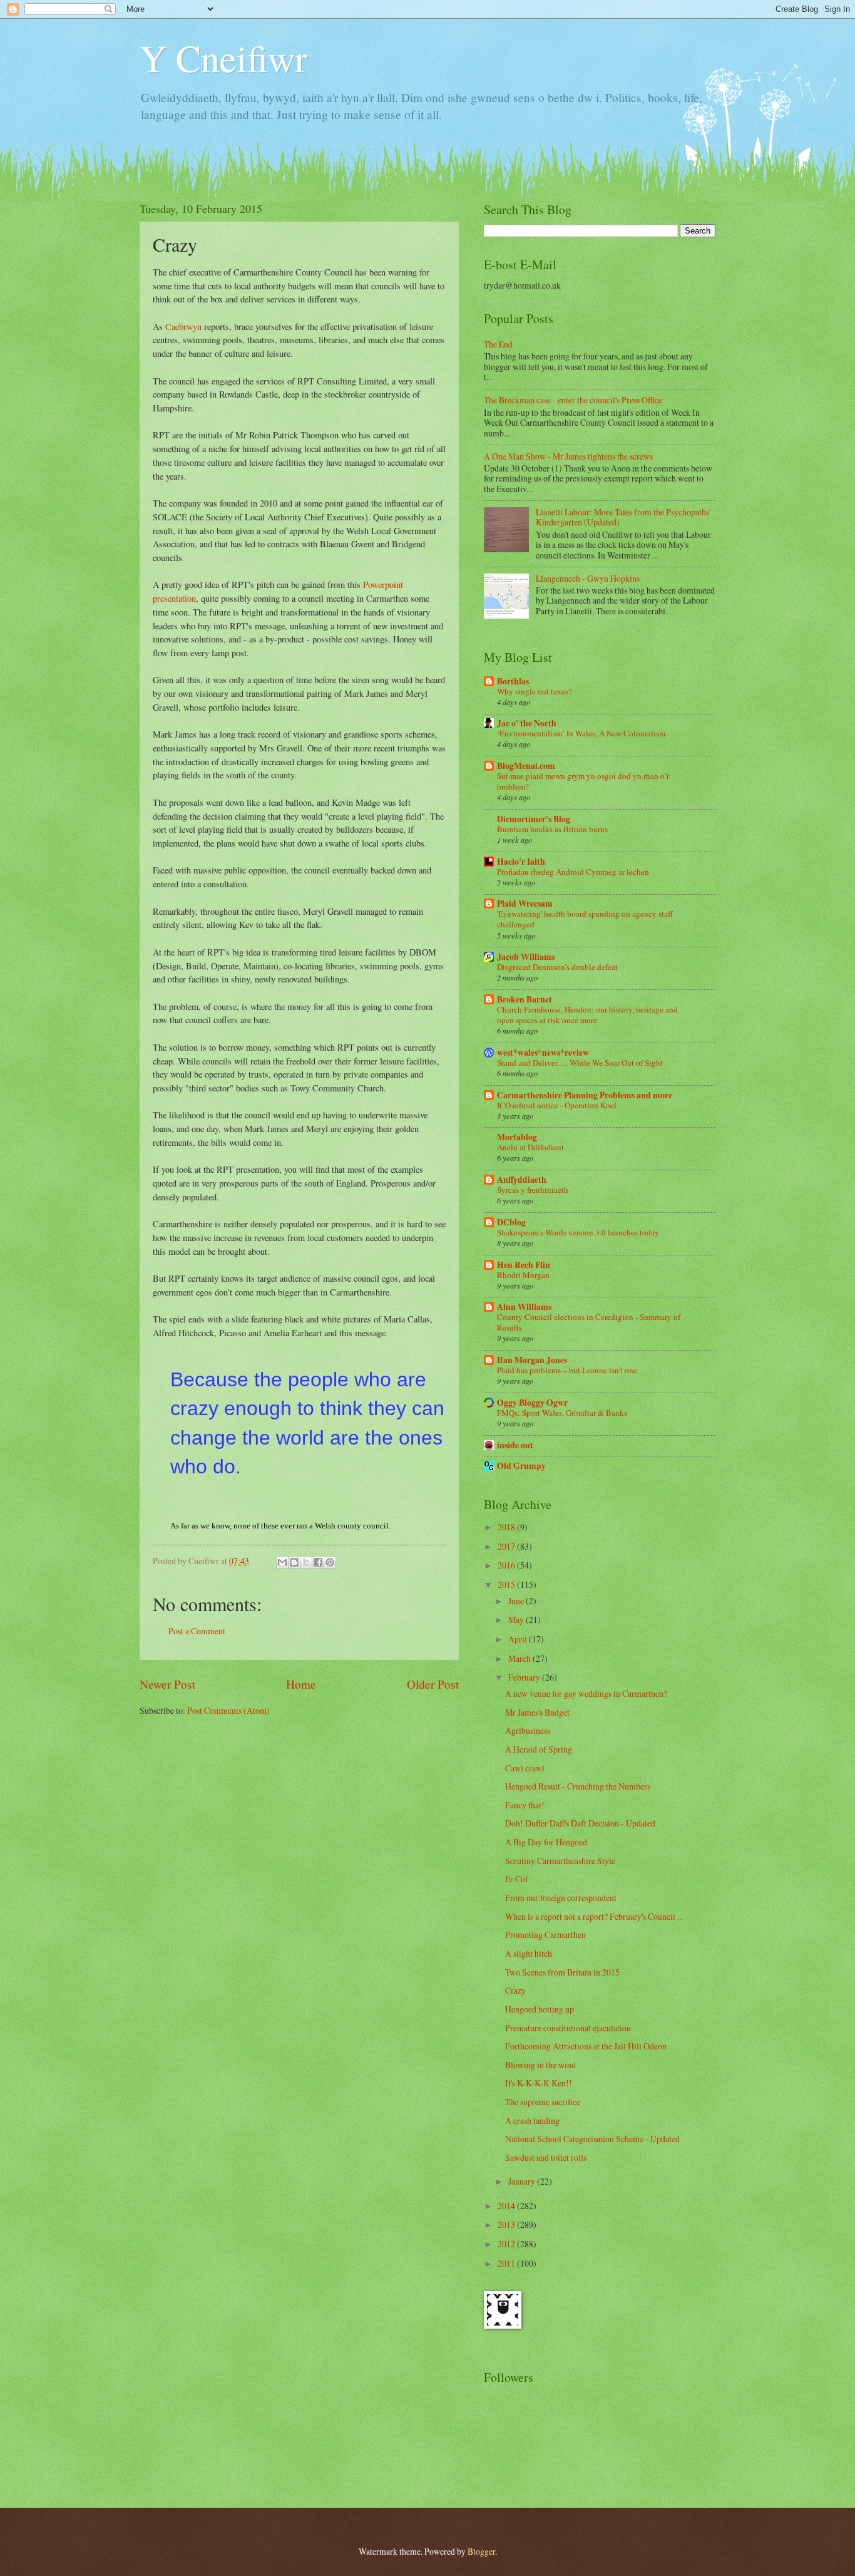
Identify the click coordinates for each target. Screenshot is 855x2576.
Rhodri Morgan (523, 1275)
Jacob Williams (526, 957)
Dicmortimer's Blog (534, 819)
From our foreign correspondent (561, 1898)
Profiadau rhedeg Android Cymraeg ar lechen (573, 872)
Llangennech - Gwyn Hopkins (588, 578)
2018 (507, 1527)
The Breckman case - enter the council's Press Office (573, 400)
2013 (507, 2224)
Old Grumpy (521, 1466)
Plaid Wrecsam (525, 904)
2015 (507, 1584)
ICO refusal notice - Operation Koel (557, 1105)
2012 (507, 2244)
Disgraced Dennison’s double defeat (557, 967)
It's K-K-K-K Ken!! (539, 2083)
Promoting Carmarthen (545, 1935)
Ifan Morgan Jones (532, 1360)
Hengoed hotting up (540, 2009)
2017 (507, 1546)
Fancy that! (525, 1805)
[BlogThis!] (294, 1562)
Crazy (515, 1990)
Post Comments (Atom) (228, 1710)
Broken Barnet (525, 999)
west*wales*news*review (543, 1053)
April (519, 1639)
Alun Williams (524, 1307)
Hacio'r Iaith (521, 862)
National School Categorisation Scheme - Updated (592, 2139)
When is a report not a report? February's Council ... (594, 1916)
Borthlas (513, 681)
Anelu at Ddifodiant (530, 1147)
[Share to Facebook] (318, 1562)
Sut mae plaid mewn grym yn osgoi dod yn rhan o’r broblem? (583, 781)
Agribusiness (528, 1730)
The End (498, 344)
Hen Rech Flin (524, 1265)
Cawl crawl (525, 1768)
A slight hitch (529, 1953)
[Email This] (282, 1562)
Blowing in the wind (540, 2065)
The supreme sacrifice (543, 2102)
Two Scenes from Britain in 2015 (562, 1972)
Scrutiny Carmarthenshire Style (560, 1861)
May (517, 1620)
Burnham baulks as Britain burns (552, 829)
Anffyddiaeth (522, 1180)
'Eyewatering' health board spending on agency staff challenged (585, 919)
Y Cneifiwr (223, 58)
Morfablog (517, 1137)
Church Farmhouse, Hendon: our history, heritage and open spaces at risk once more (587, 1015)
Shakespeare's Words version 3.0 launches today (578, 1232)
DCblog (511, 1222)
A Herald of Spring (539, 1749)
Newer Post (167, 1684)
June (517, 1601)
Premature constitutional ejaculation (568, 2028)
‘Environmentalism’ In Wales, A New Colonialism (581, 733)
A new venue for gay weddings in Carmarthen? (586, 1693)
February (525, 1677)
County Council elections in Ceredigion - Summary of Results (589, 1322)
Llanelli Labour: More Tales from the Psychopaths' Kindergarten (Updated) (623, 517)
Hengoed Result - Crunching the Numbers (578, 1786)
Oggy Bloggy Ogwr (532, 1403)
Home (301, 1684)
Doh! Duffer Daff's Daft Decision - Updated (580, 1823)
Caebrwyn (183, 327)
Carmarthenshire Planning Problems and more (585, 1095)
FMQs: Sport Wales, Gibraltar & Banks (562, 1413)
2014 (507, 2206)
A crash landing (532, 2120)
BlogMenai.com (526, 766)
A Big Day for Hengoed (546, 1842)
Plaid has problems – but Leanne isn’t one (567, 1370)
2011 (507, 2263)
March (520, 1658)
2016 (507, 1565)
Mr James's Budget (537, 1712)
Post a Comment (197, 1631)
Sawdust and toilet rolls (546, 2157)
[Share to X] (306, 1562)
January (523, 2181)
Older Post (433, 1684)
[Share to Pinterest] (330, 1562)
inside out (515, 1445)
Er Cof (517, 1879)
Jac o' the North (527, 723)
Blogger (481, 2551)
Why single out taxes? (535, 691)
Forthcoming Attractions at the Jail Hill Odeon (586, 2046)
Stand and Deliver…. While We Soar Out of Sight (580, 1063)
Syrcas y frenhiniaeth (533, 1190)
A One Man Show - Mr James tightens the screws (568, 456)
